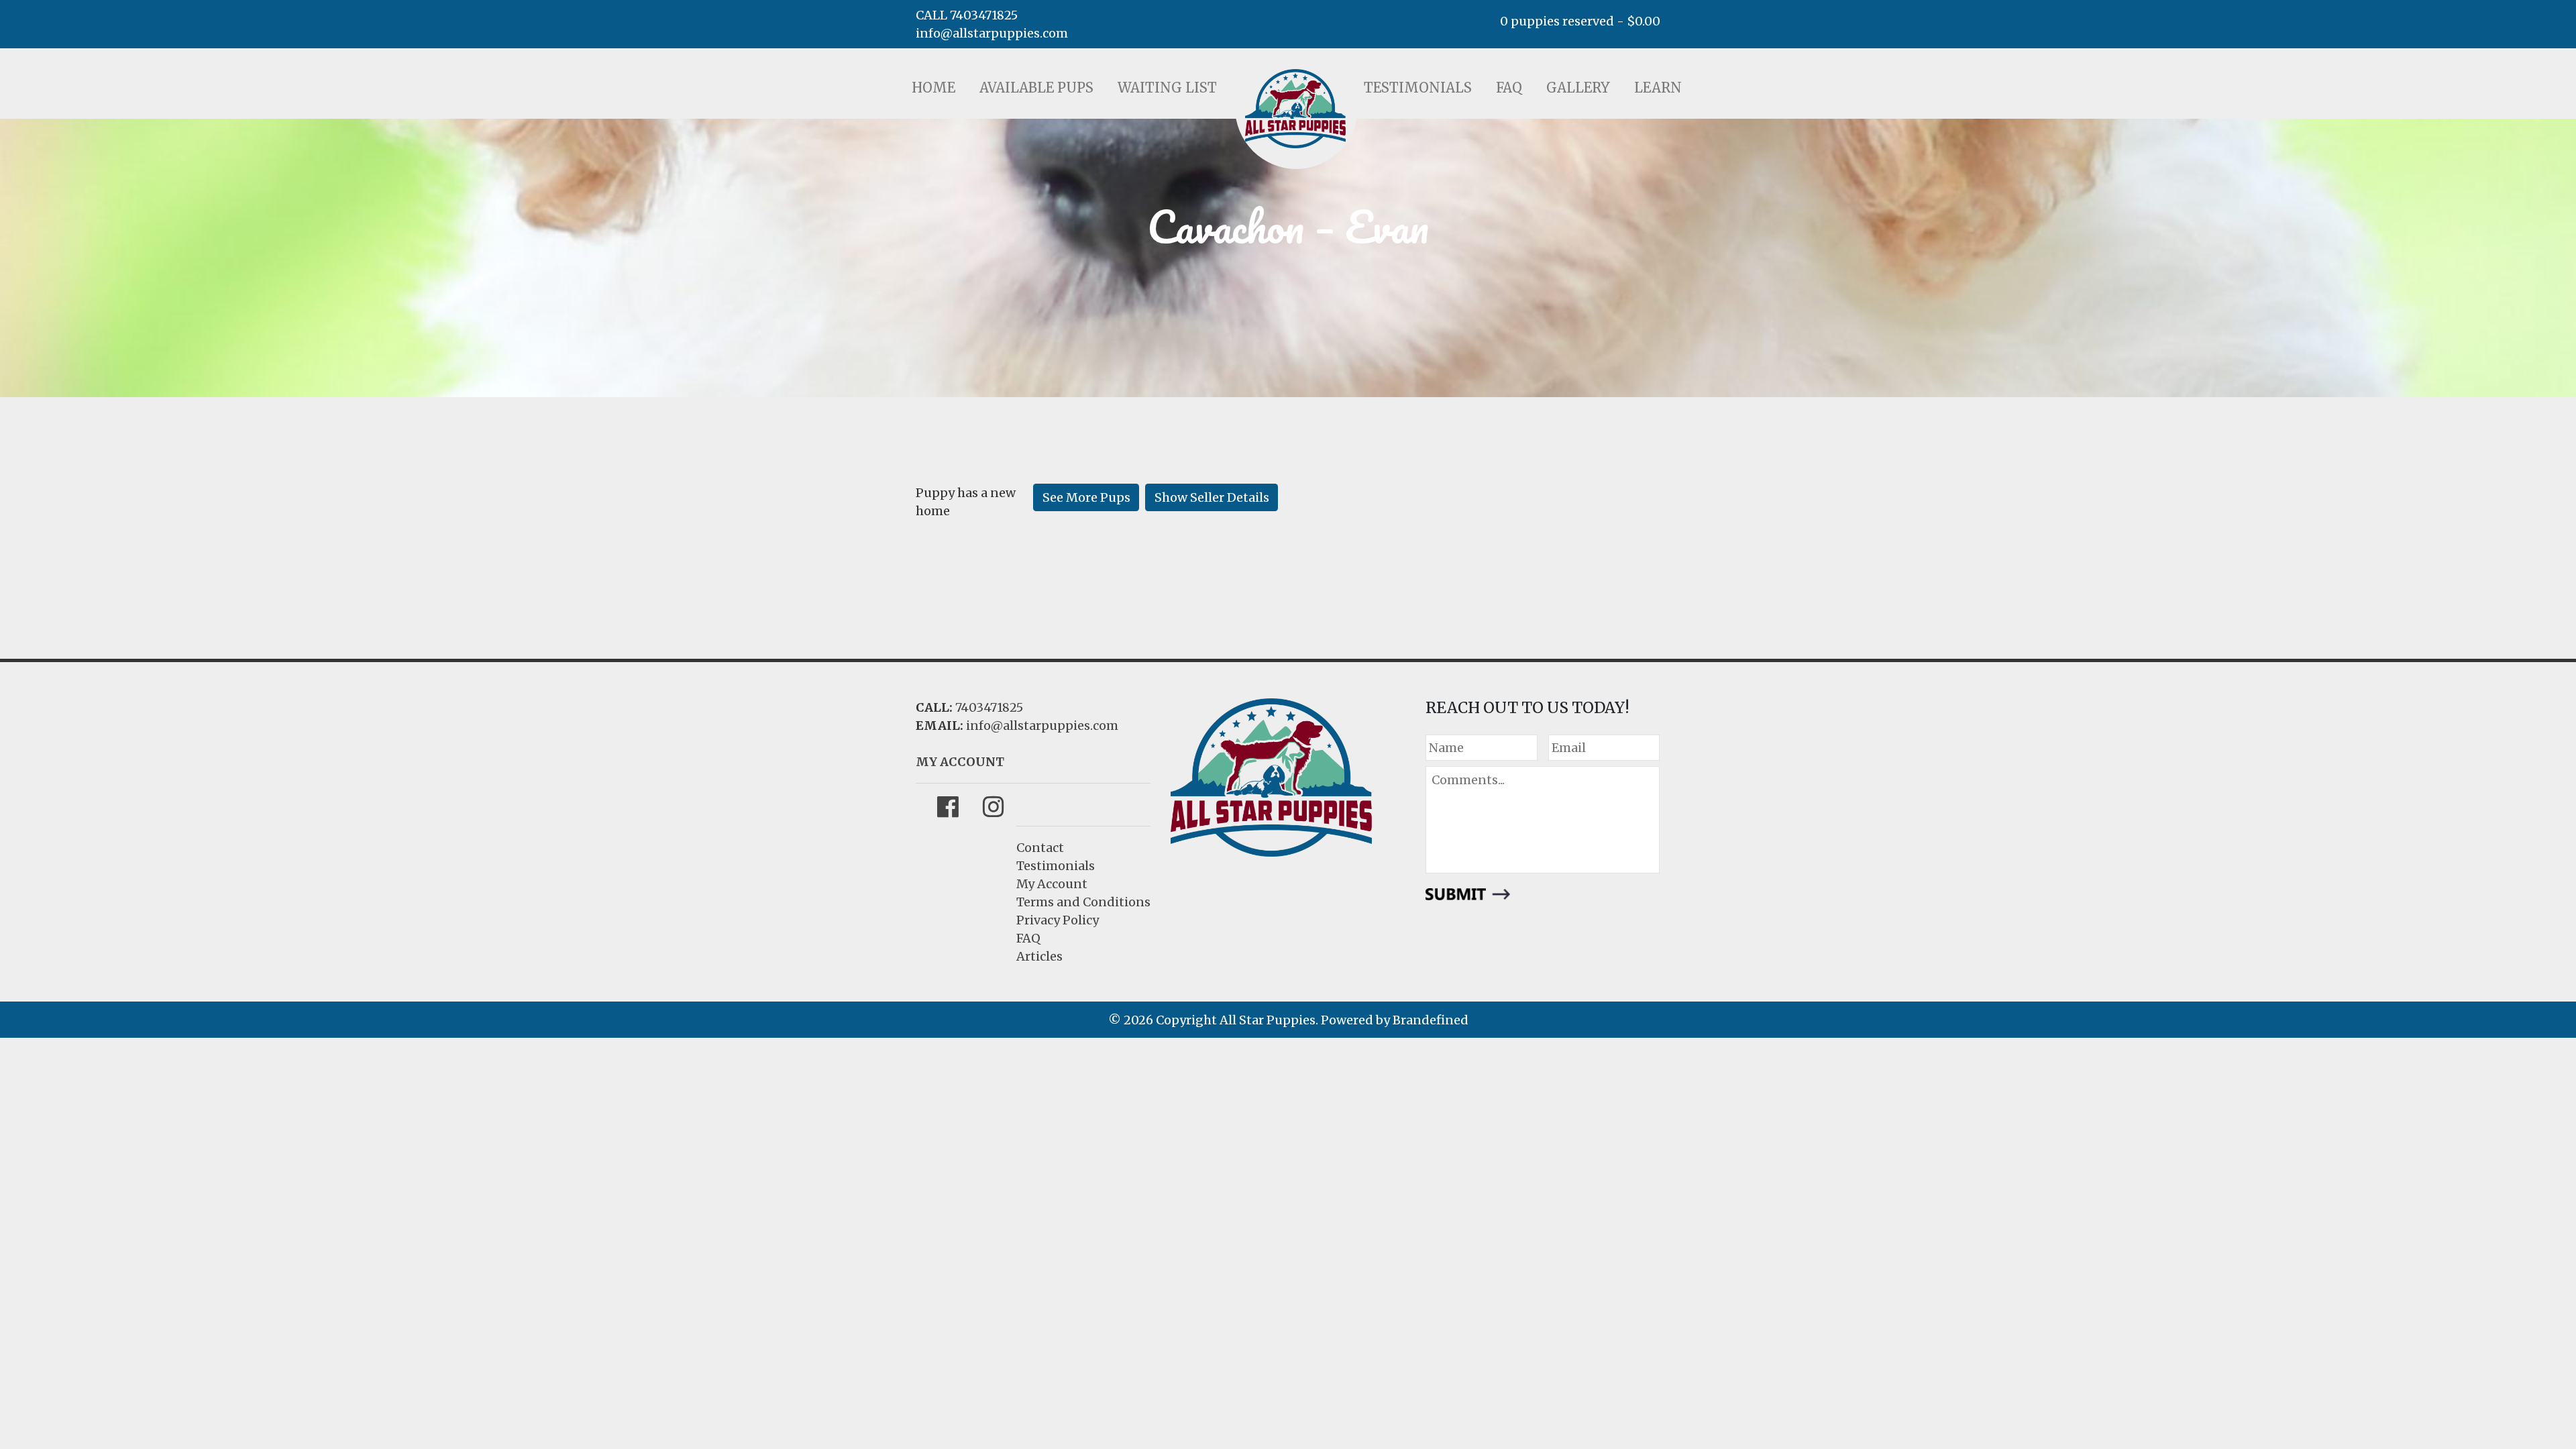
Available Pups (1036, 88)
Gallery (1578, 88)
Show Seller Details (1212, 497)
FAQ (1509, 88)
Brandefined (1431, 1020)
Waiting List (1167, 88)
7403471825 (989, 707)
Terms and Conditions (1083, 902)
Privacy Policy (1058, 920)
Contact (1040, 848)
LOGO (1295, 109)
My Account (1052, 884)
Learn (1658, 88)
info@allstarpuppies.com (992, 33)
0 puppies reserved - (1580, 21)
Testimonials (1418, 88)
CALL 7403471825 (967, 15)
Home (933, 88)
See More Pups (1086, 497)
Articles (1039, 956)
